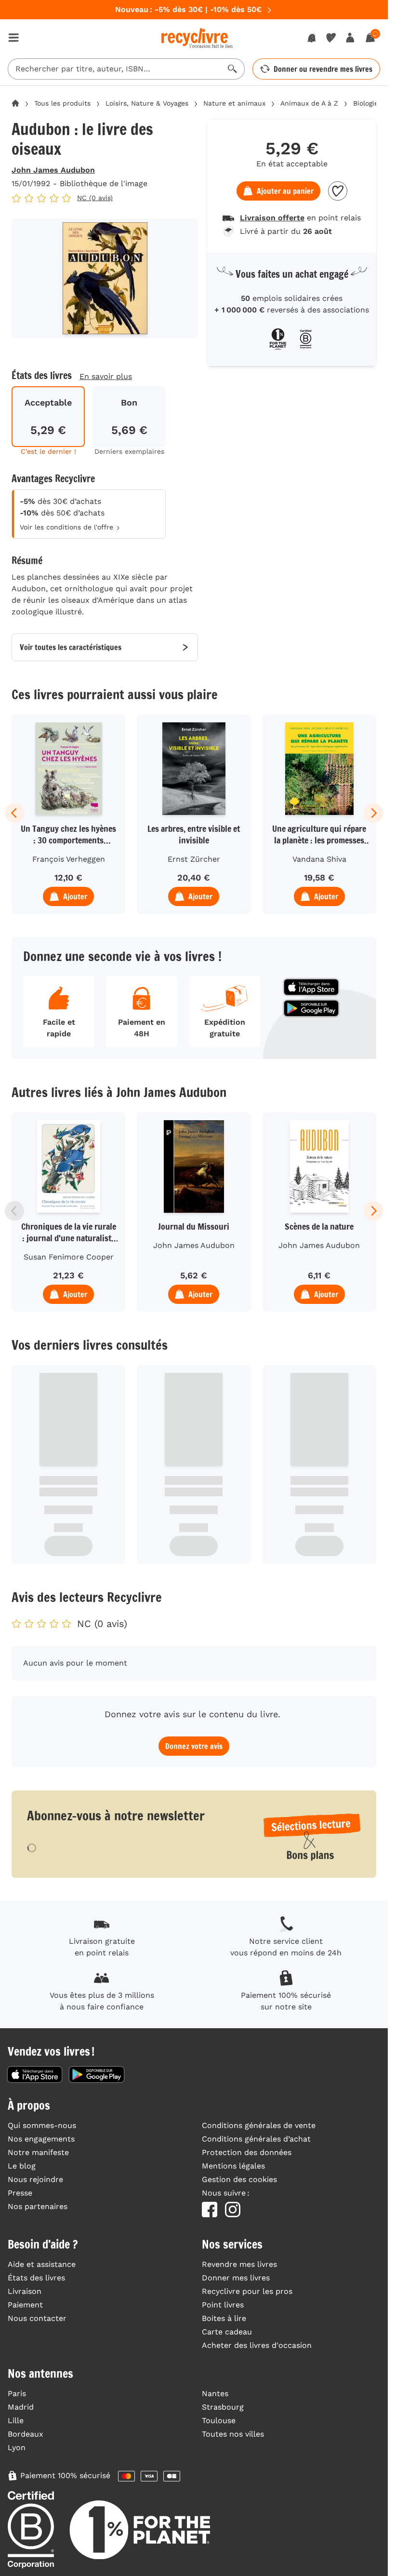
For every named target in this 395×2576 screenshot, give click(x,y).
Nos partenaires (38, 2206)
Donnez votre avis (194, 1746)
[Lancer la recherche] (233, 69)
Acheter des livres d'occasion (257, 2345)
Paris (17, 2393)
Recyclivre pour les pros (247, 2291)
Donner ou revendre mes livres (323, 69)
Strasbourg (223, 2407)
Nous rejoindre (35, 2179)
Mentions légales (233, 2166)
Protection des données (247, 2152)
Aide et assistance (42, 2264)
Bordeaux (26, 2434)
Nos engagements (41, 2139)
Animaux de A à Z (309, 103)
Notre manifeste (38, 2152)
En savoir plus (106, 376)
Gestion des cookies (239, 2179)
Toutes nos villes (233, 2434)
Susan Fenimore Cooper (69, 1257)
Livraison (25, 2291)
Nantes (215, 2393)
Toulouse (219, 2420)
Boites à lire (224, 2318)
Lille (16, 2420)
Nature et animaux (234, 103)
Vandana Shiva (319, 859)
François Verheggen (69, 859)
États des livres (36, 2278)
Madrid (21, 2407)
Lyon (17, 2447)
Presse (20, 2193)
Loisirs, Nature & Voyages (147, 103)
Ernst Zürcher (194, 859)
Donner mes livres (236, 2278)
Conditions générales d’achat (256, 2139)
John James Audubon (53, 170)
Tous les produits (62, 103)
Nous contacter (37, 2318)
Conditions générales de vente (259, 2125)
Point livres (223, 2305)
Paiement (25, 2305)
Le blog (22, 2166)
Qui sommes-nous (42, 2125)
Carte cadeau (227, 2332)
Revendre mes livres (239, 2264)
